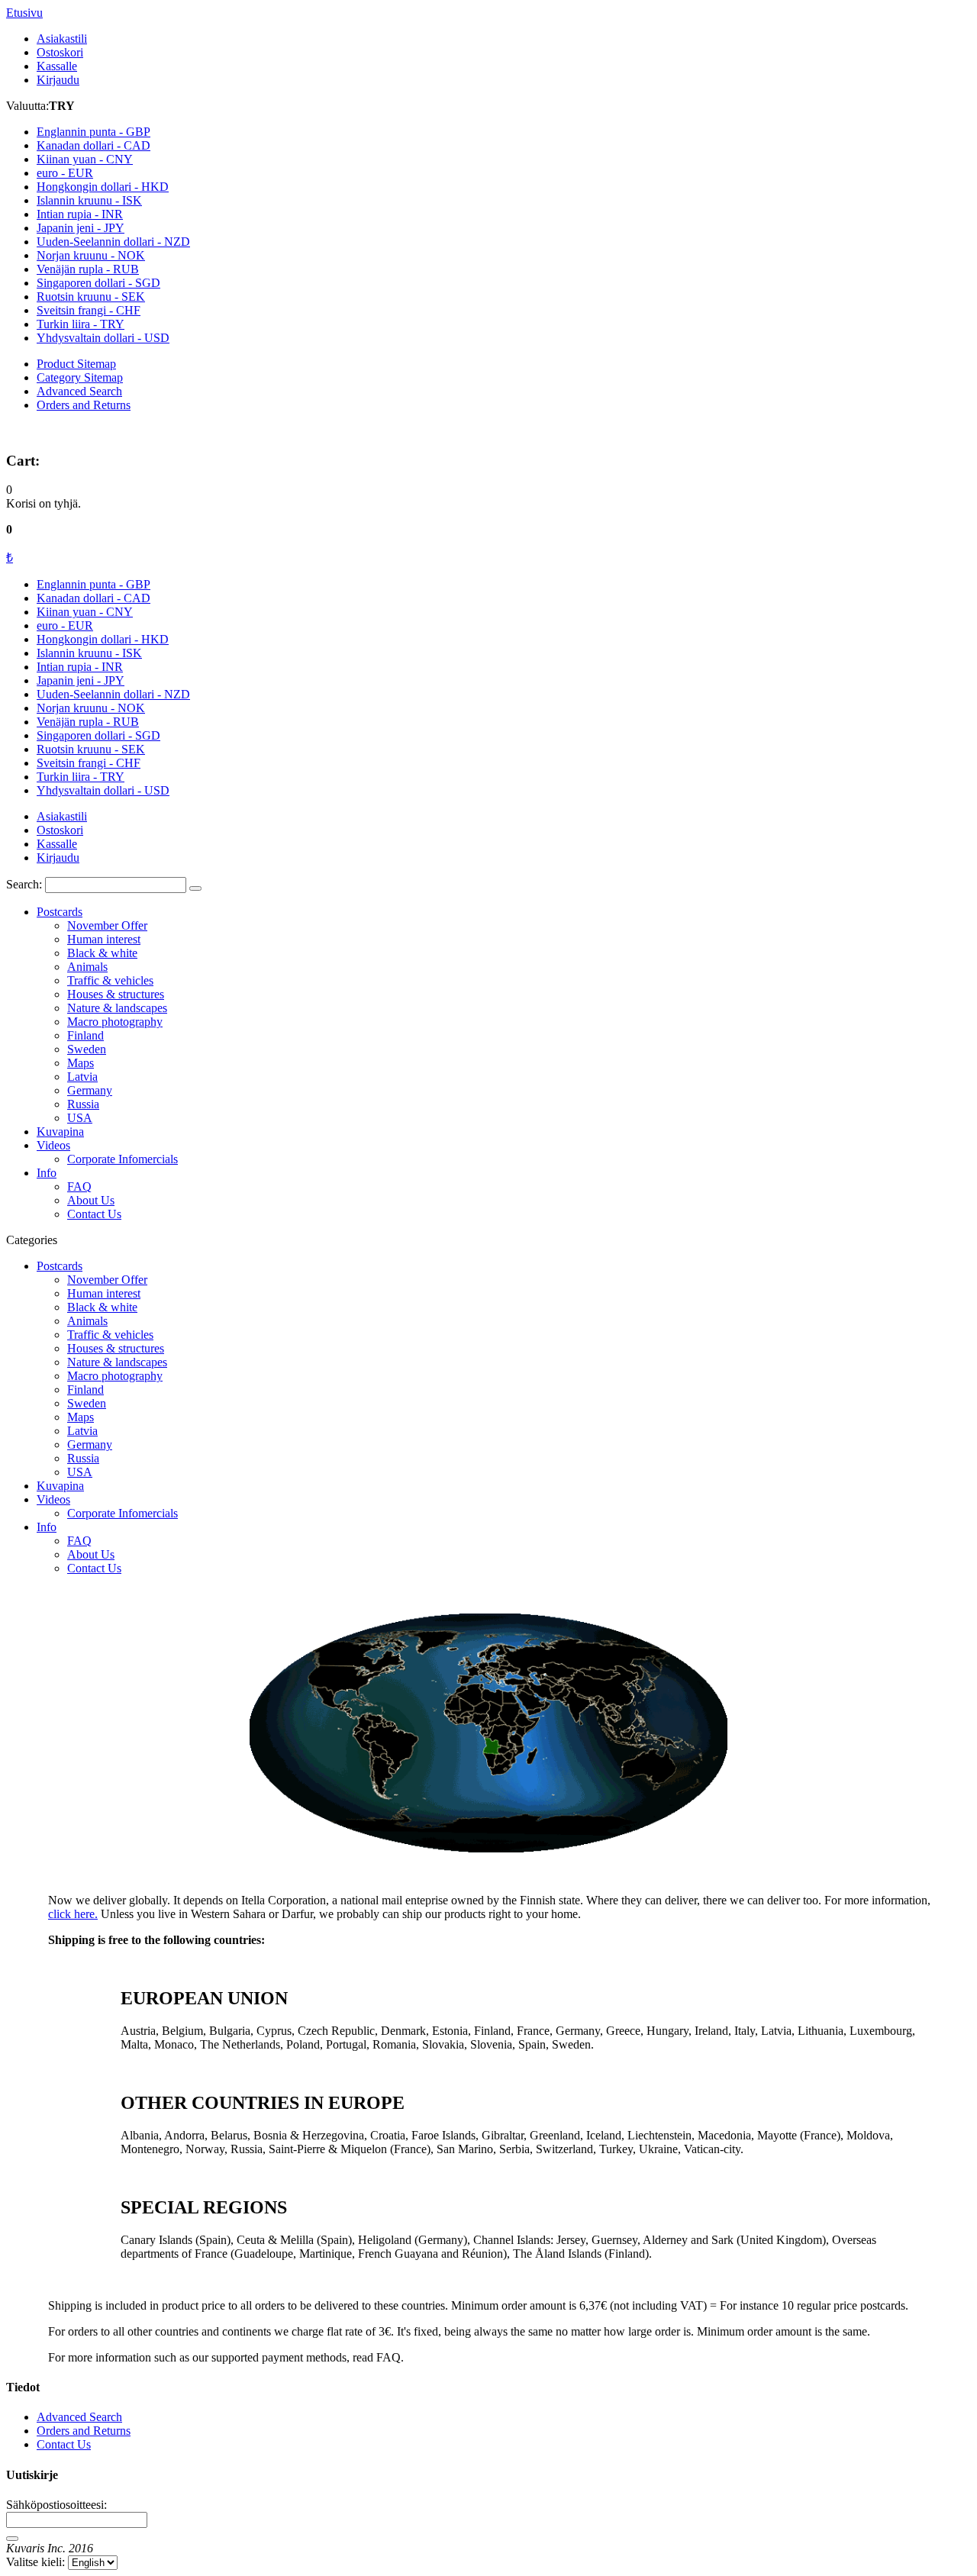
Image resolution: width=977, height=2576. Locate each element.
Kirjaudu (58, 80)
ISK (89, 200)
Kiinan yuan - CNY (85, 612)
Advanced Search (79, 391)
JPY (81, 228)
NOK (91, 255)
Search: (24, 884)
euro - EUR (65, 625)
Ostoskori (60, 52)
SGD (98, 283)
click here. (73, 1914)
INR (80, 214)
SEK (91, 297)
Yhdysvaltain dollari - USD (103, 790)
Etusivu (24, 13)
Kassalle (57, 66)
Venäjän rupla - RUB (88, 722)
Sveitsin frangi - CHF (89, 763)
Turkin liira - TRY (81, 777)
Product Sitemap (76, 364)
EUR (65, 173)
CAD (94, 145)
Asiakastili (62, 39)
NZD (113, 242)
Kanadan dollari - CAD (94, 598)
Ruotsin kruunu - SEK (91, 749)
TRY (81, 324)
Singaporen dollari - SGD (98, 735)
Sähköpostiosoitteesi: (56, 2505)
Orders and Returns (84, 405)
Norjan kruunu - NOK (91, 708)
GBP (94, 132)
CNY (85, 159)
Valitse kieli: (35, 2562)
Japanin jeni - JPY (81, 680)
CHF (89, 310)
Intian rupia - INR (80, 667)
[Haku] (195, 888)
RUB (88, 269)
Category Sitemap (80, 377)
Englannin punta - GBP (94, 584)
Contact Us (64, 2444)
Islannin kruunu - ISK (89, 653)
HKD (103, 187)
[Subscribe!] (12, 2539)
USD (103, 338)
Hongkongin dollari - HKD (103, 639)
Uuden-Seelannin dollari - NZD (113, 694)
